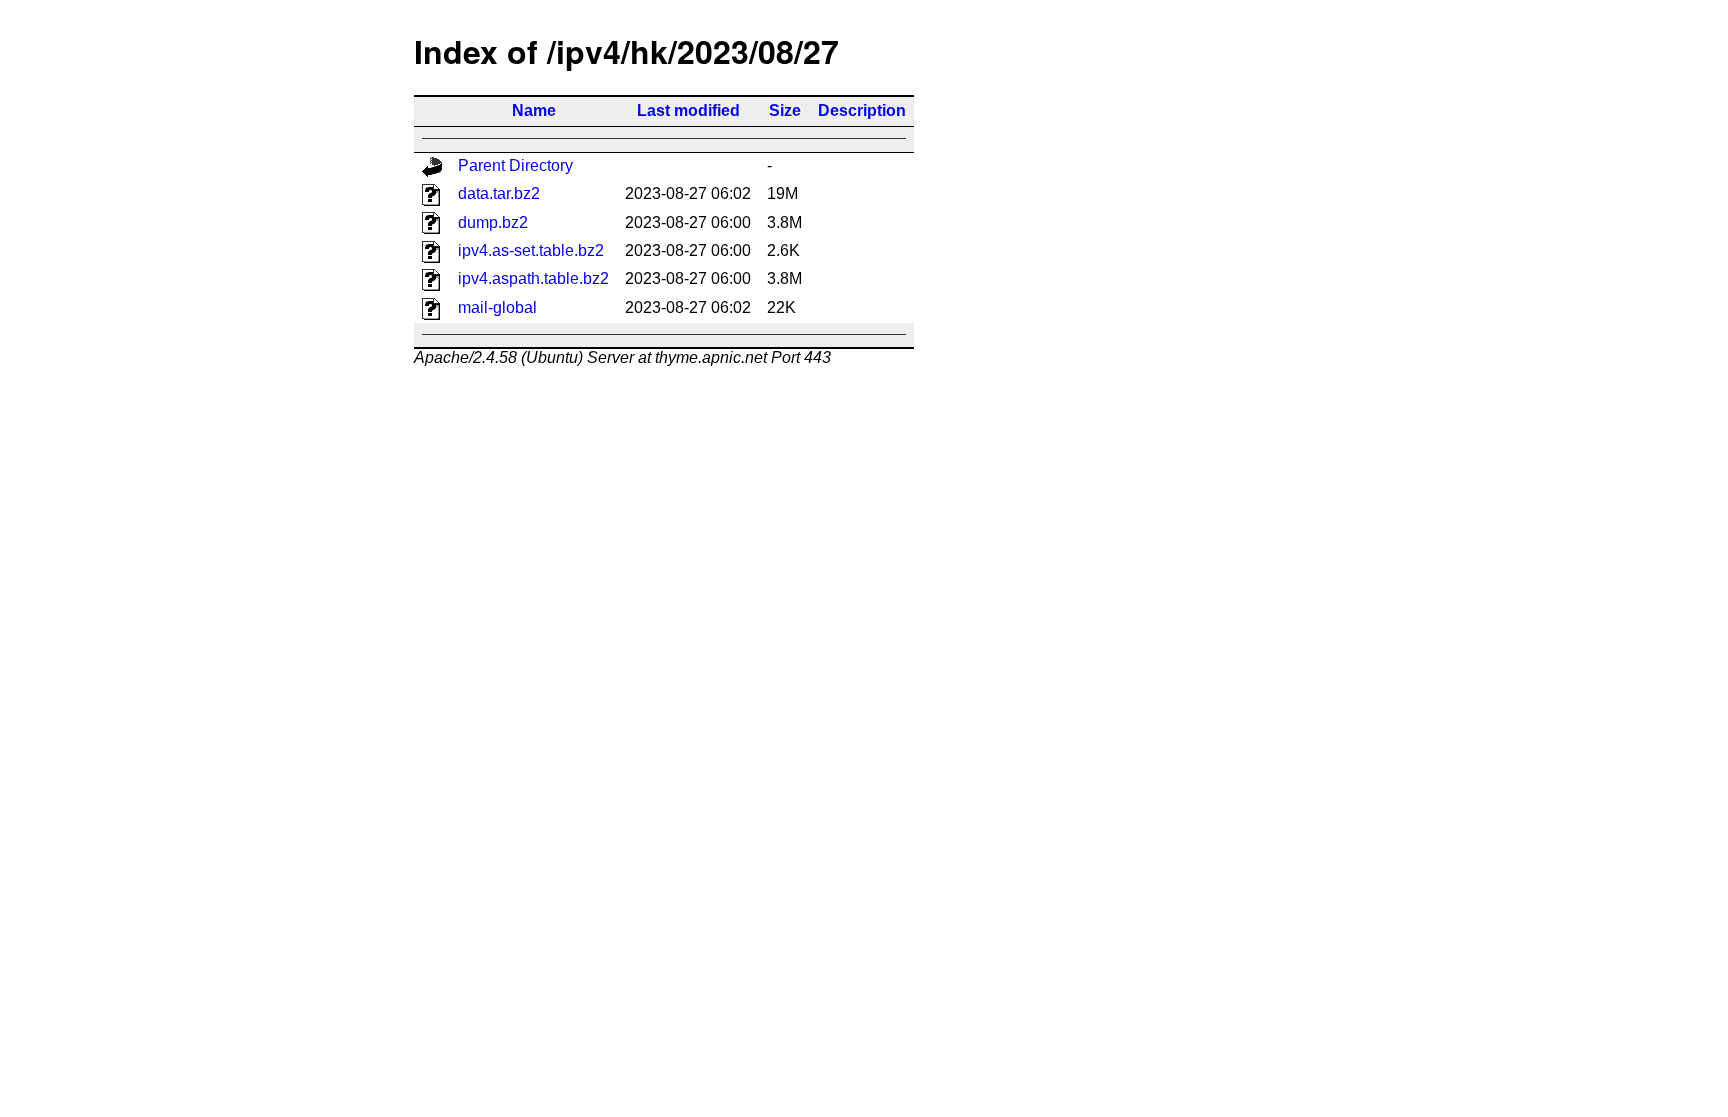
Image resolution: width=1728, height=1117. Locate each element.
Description (862, 110)
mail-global (497, 307)
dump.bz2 (493, 222)
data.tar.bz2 (499, 193)
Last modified (688, 110)
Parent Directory (515, 165)
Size (785, 110)
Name (534, 110)
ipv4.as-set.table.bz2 (531, 250)
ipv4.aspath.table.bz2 (533, 278)
